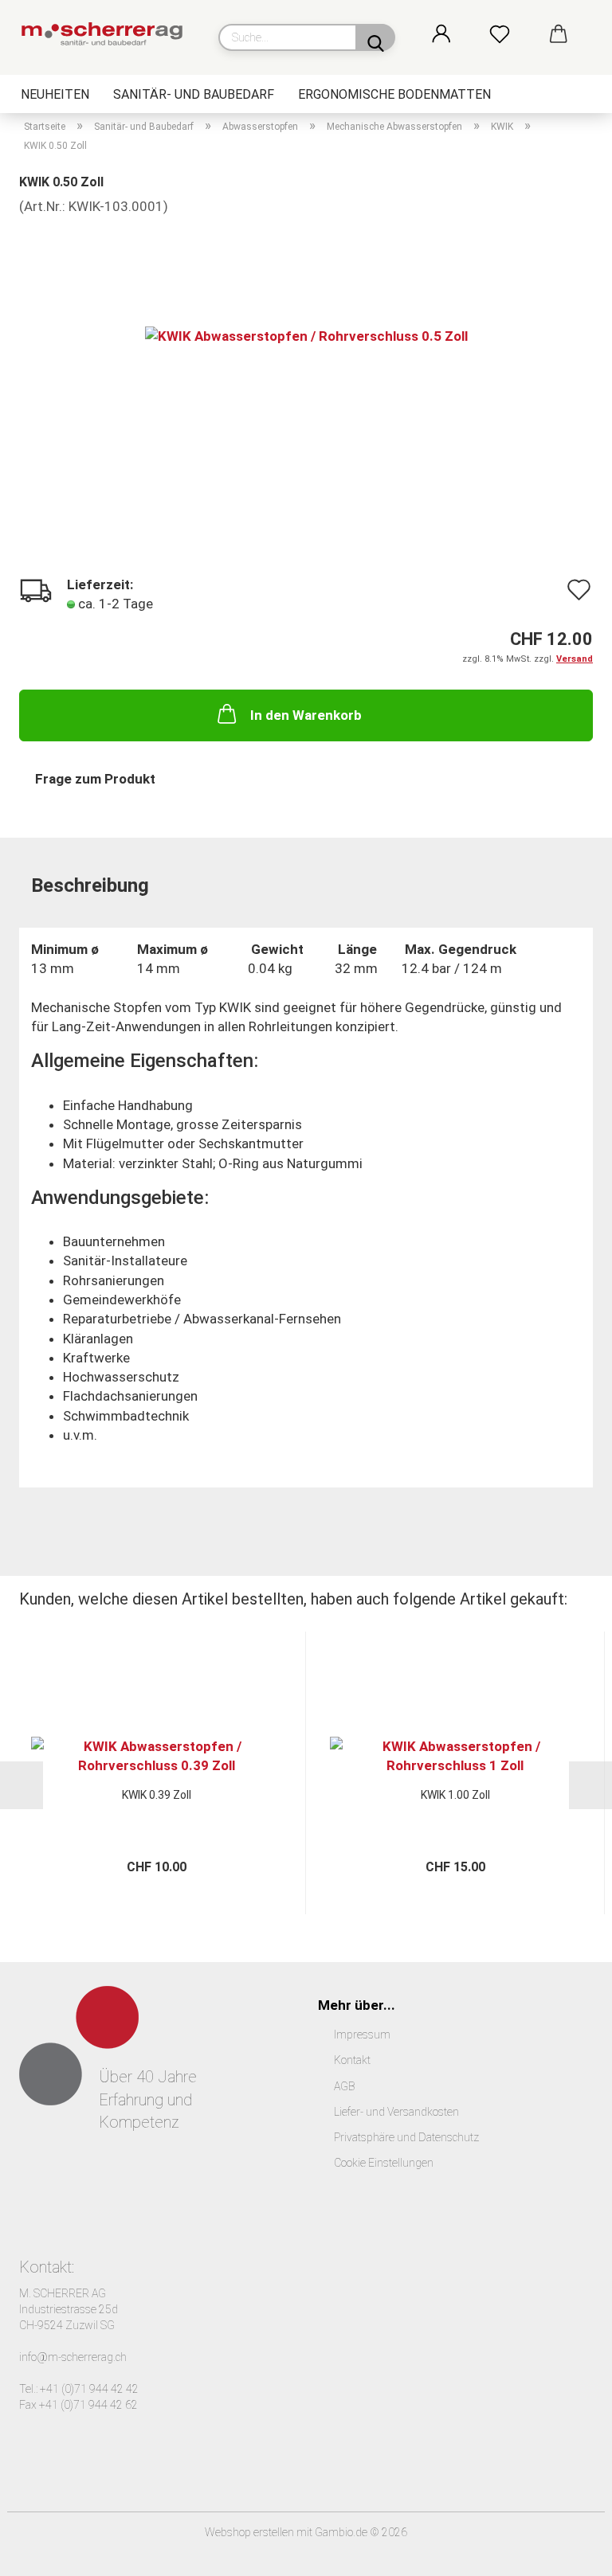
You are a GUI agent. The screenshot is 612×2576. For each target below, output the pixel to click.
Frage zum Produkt (95, 779)
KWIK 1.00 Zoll (455, 1795)
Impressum (362, 2035)
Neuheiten (55, 94)
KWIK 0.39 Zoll (157, 1795)
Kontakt (352, 2060)
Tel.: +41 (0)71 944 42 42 (79, 2389)
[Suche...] (375, 37)
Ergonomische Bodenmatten (394, 94)
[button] (459, 35)
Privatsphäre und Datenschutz (406, 2137)
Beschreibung (90, 885)
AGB (344, 2086)
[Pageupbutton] (568, 2552)
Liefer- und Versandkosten (396, 2112)
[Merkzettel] (517, 35)
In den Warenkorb (306, 715)
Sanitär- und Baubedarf (194, 94)
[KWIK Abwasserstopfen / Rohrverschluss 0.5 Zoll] (306, 335)
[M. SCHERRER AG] (107, 36)
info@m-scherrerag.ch (73, 2357)
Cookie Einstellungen (384, 2163)
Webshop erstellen (249, 2532)
